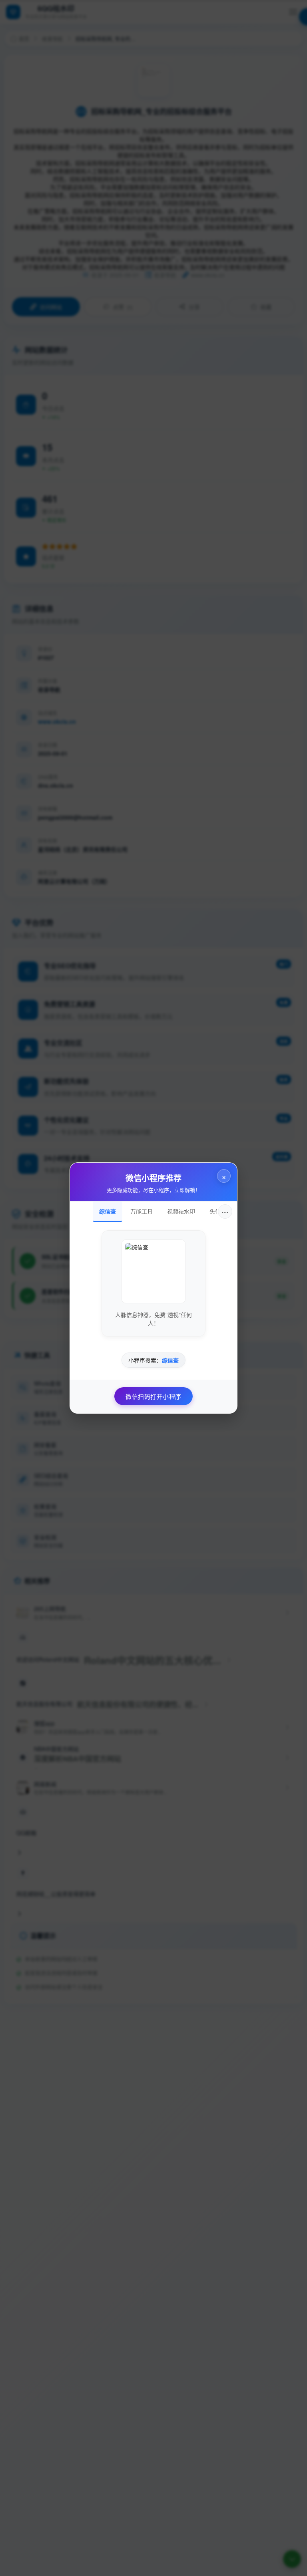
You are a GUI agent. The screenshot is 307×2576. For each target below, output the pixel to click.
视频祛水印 (181, 1211)
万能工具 (142, 1211)
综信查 (108, 1211)
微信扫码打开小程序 (153, 1396)
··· (225, 1211)
